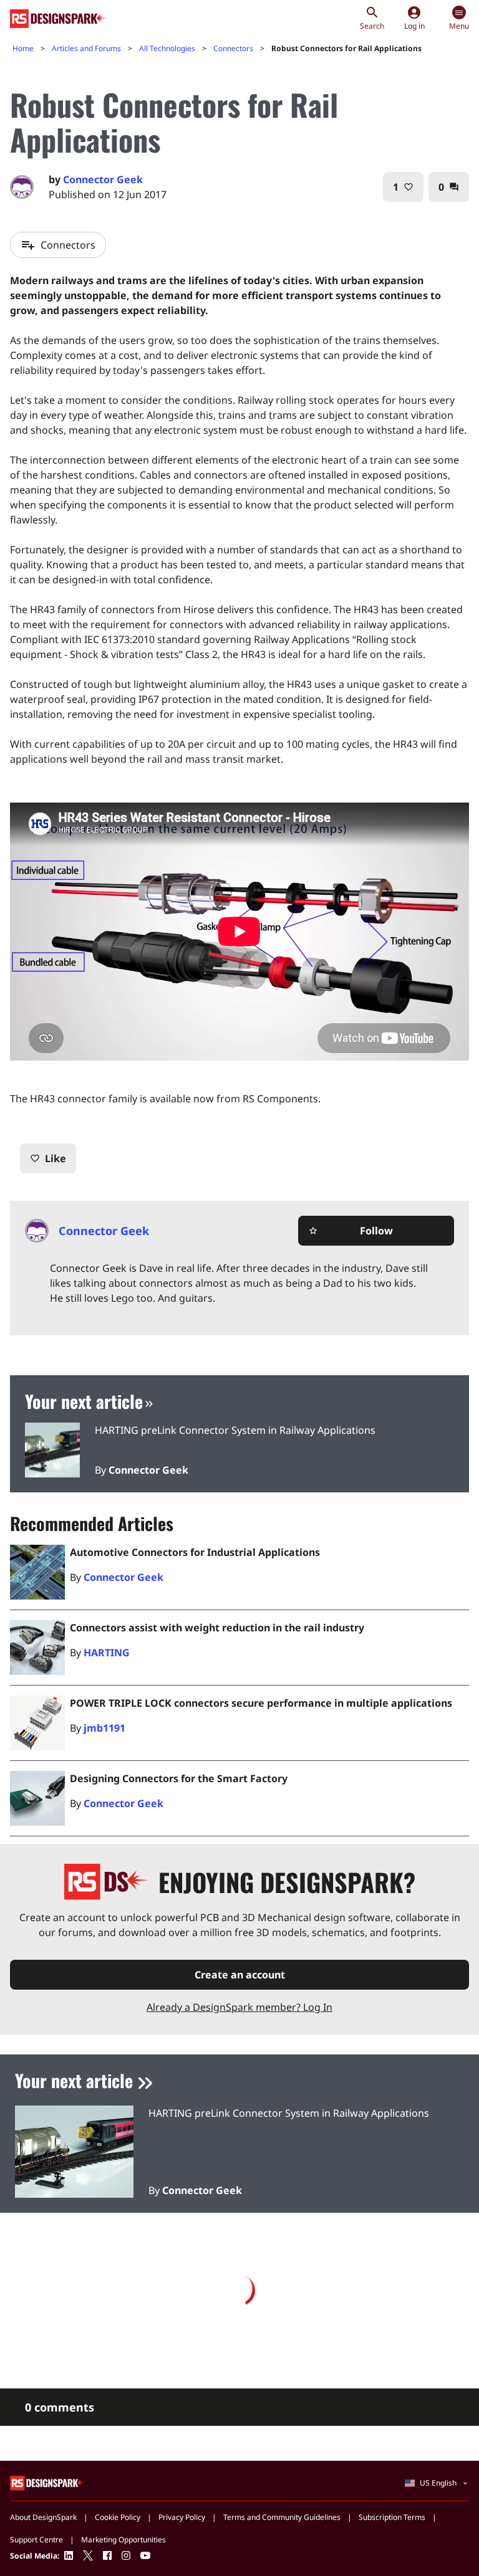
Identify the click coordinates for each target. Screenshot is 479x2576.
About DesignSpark (43, 2517)
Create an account (240, 1975)
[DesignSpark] (48, 2482)
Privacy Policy (182, 2517)
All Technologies (167, 48)
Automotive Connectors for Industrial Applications (195, 1552)
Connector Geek (103, 179)
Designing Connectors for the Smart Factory (179, 1778)
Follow (351, 1231)
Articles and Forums (86, 48)
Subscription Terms (392, 2517)
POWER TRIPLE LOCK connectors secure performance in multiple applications (261, 1703)
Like (48, 1158)
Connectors (233, 48)
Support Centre (36, 2540)
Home (23, 48)
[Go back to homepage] (58, 19)
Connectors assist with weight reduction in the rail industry (217, 1628)
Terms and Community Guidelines (282, 2517)
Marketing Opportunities (123, 2540)
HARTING (107, 1653)
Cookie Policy (118, 2517)
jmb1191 (104, 1728)
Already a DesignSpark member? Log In (239, 2007)
